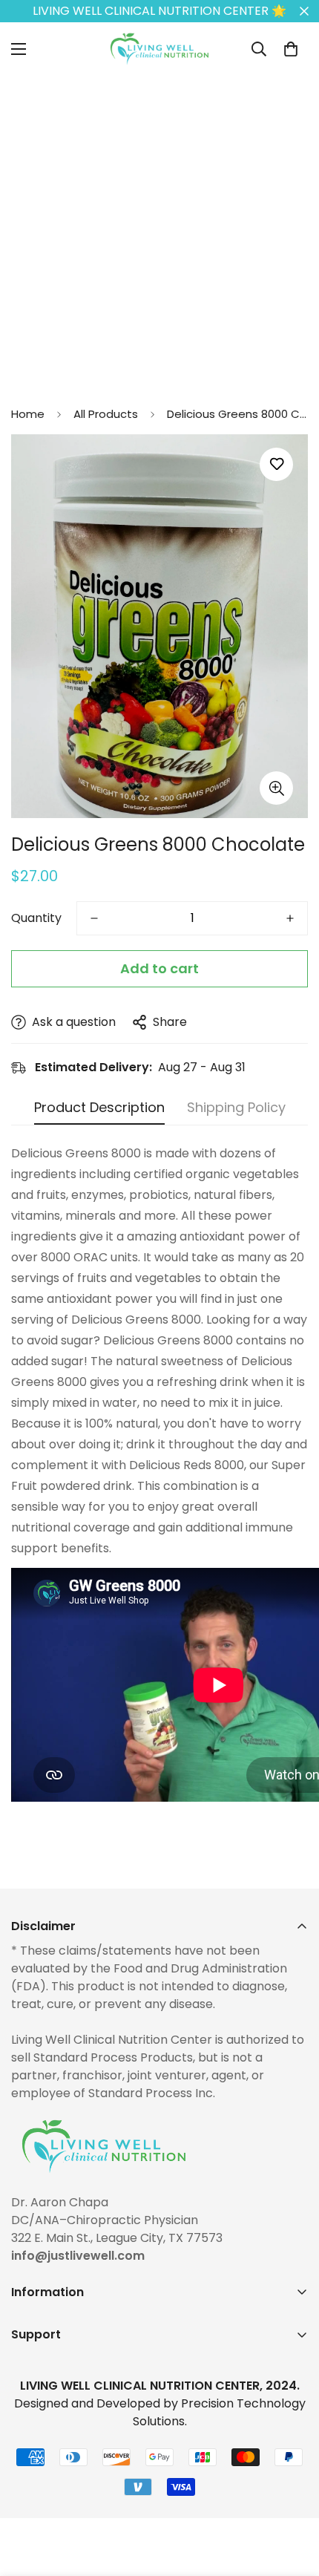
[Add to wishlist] (276, 464)
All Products (106, 414)
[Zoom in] (276, 788)
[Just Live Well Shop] (159, 49)
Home (28, 414)
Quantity (36, 918)
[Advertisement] (159, 235)
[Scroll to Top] (292, 2497)
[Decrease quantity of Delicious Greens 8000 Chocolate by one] (94, 918)
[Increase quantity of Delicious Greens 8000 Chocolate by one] (290, 918)
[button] (291, 49)
